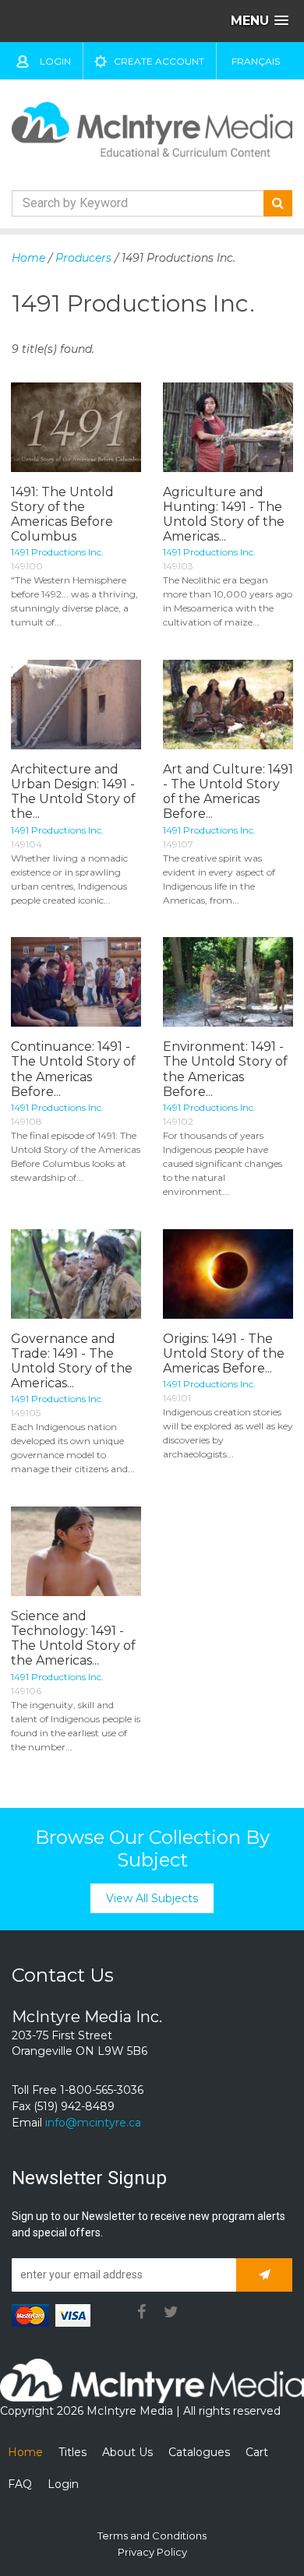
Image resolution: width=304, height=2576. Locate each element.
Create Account (159, 61)
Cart (257, 2452)
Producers (83, 258)
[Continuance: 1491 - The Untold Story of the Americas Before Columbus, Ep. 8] (76, 982)
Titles (72, 2452)
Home (28, 258)
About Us (127, 2452)
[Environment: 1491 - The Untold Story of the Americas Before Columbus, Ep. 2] (228, 982)
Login (55, 61)
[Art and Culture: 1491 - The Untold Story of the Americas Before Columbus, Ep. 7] (228, 705)
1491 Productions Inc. (57, 552)
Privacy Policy (152, 2552)
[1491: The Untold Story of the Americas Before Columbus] (76, 427)
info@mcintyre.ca (93, 2123)
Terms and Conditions (152, 2535)
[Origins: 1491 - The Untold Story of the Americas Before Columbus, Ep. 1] (228, 1274)
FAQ (20, 2484)
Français (256, 61)
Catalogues (199, 2452)
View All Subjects (152, 1898)
